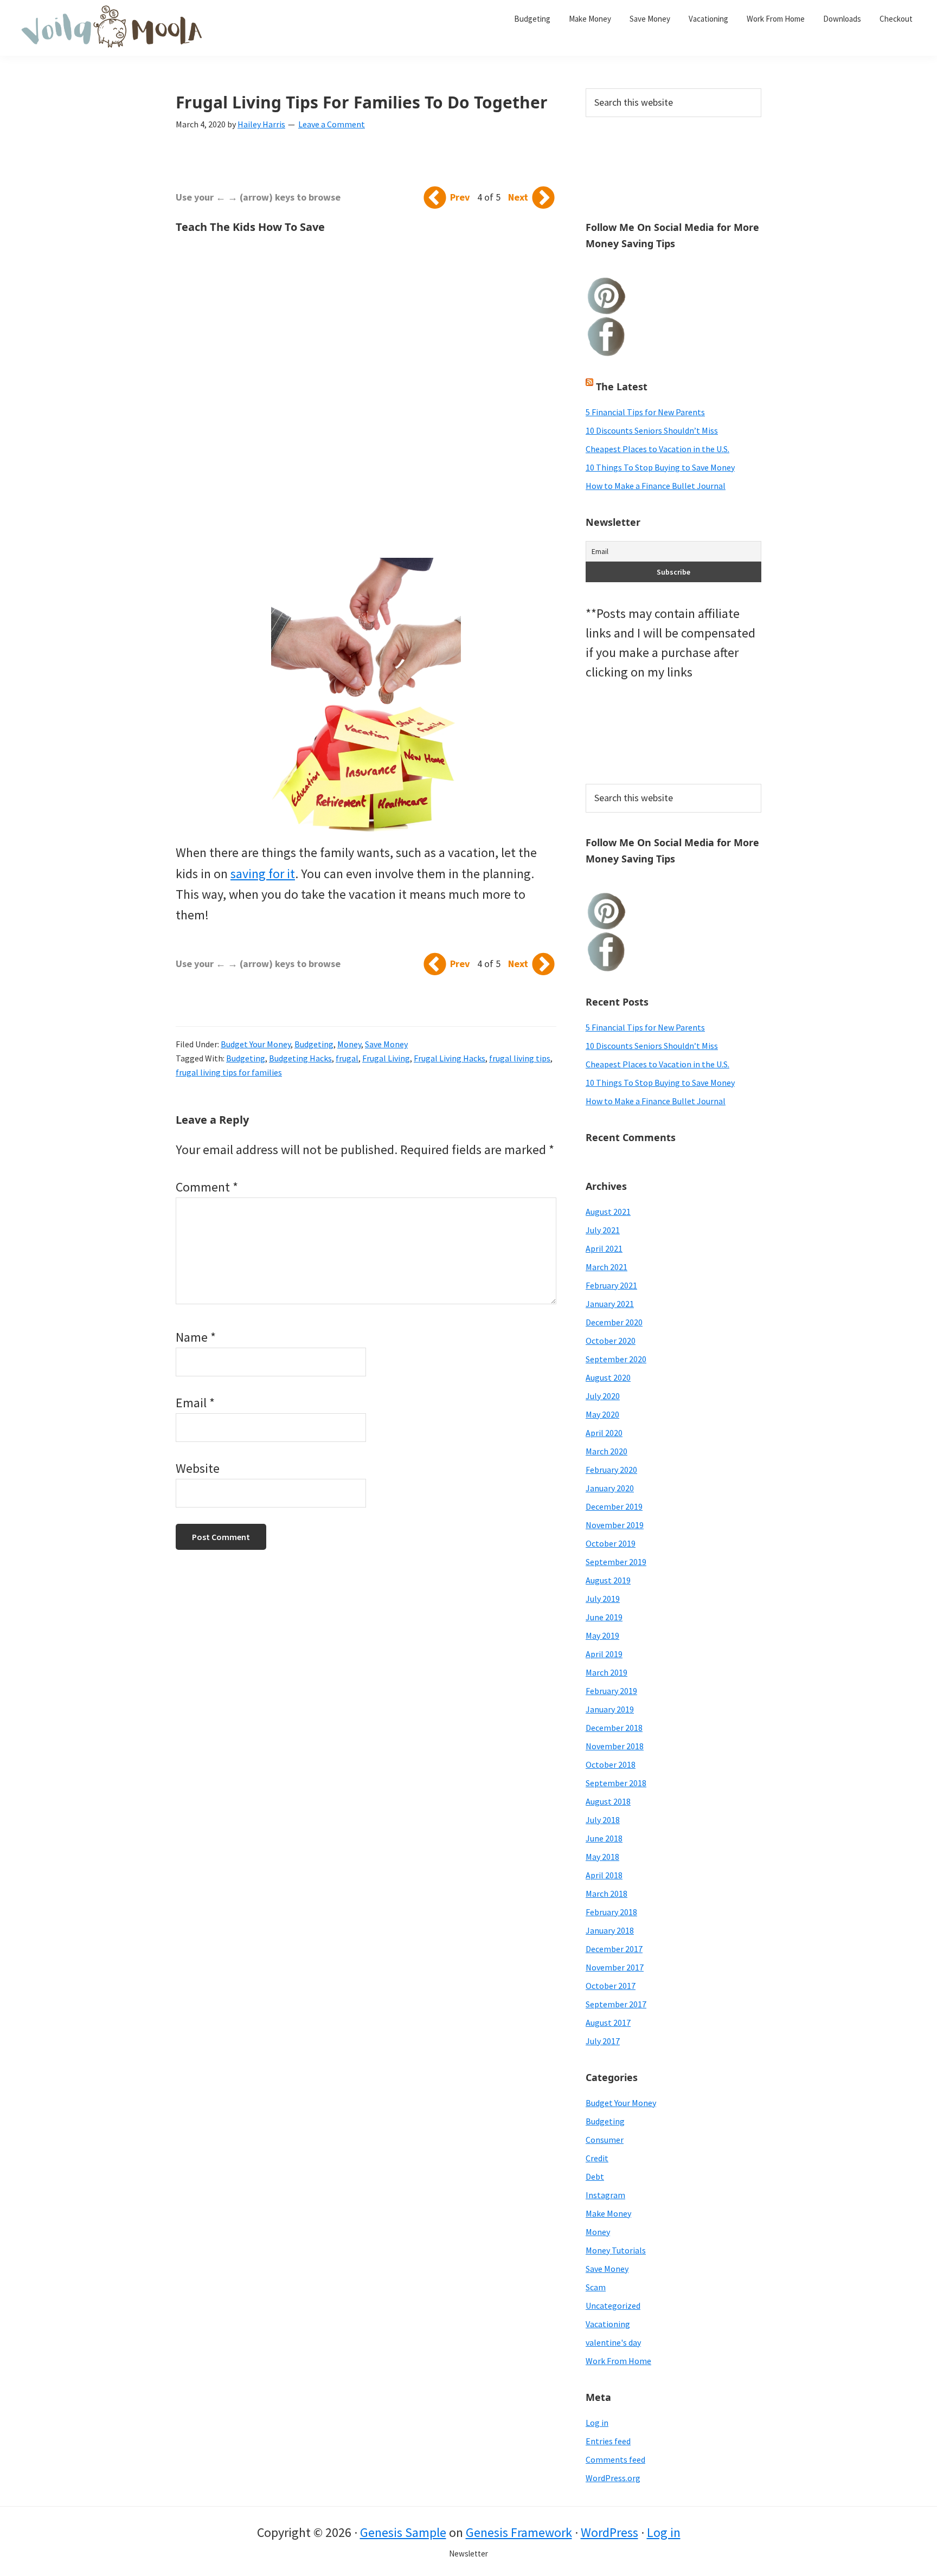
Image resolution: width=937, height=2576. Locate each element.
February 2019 (611, 1691)
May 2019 (602, 1635)
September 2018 (616, 1783)
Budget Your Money (256, 1044)
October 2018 (611, 1764)
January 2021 (610, 1304)
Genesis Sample (403, 2532)
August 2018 (608, 1801)
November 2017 (615, 1967)
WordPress (609, 2532)
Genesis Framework (519, 2532)
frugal (347, 1058)
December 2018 (614, 1728)
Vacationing (608, 2324)
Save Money (386, 1044)
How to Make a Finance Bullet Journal (656, 486)
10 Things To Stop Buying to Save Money (660, 467)
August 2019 (608, 1580)
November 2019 (615, 1525)
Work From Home (618, 2361)
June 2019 (604, 1617)
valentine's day (613, 2342)
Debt (595, 2176)
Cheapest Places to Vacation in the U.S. (657, 449)
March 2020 (607, 1451)
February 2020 (611, 1470)
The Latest (622, 387)
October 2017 (611, 1986)
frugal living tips (520, 1058)
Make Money (608, 2213)
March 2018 (607, 1894)
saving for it (263, 874)
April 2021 (604, 1248)
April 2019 (604, 1654)
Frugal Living (386, 1058)
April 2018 (604, 1875)
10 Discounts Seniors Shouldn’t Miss (652, 430)
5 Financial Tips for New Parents (645, 412)
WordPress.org (613, 2478)
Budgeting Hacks (300, 1058)
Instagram (605, 2195)
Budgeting (314, 1044)
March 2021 (607, 1267)
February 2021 (611, 1285)
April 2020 (604, 1433)
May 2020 (602, 1414)
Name (196, 1337)
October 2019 (611, 1543)
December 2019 (614, 1506)
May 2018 (602, 1857)
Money (349, 1044)
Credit (597, 2158)
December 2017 (614, 1949)
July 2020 (603, 1396)
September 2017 (616, 2004)
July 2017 (603, 2041)
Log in (597, 2423)
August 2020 (608, 1377)
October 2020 (611, 1341)
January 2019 (610, 1709)
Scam (596, 2287)
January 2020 (610, 1488)
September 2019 (616, 1562)
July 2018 (603, 1820)
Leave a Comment (332, 124)
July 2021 (603, 1230)
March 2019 (607, 1672)
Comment (207, 1187)
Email (195, 1403)
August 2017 (608, 2023)
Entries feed (608, 2441)
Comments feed (615, 2459)
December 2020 (614, 1322)
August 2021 (608, 1212)
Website (198, 1468)
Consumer (605, 2140)
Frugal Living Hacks (450, 1058)
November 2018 (615, 1746)
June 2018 (604, 1838)
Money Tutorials (616, 2250)
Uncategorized (613, 2305)
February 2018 (611, 1912)
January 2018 (610, 1930)
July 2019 (603, 1599)
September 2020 (616, 1359)
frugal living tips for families (229, 1072)
